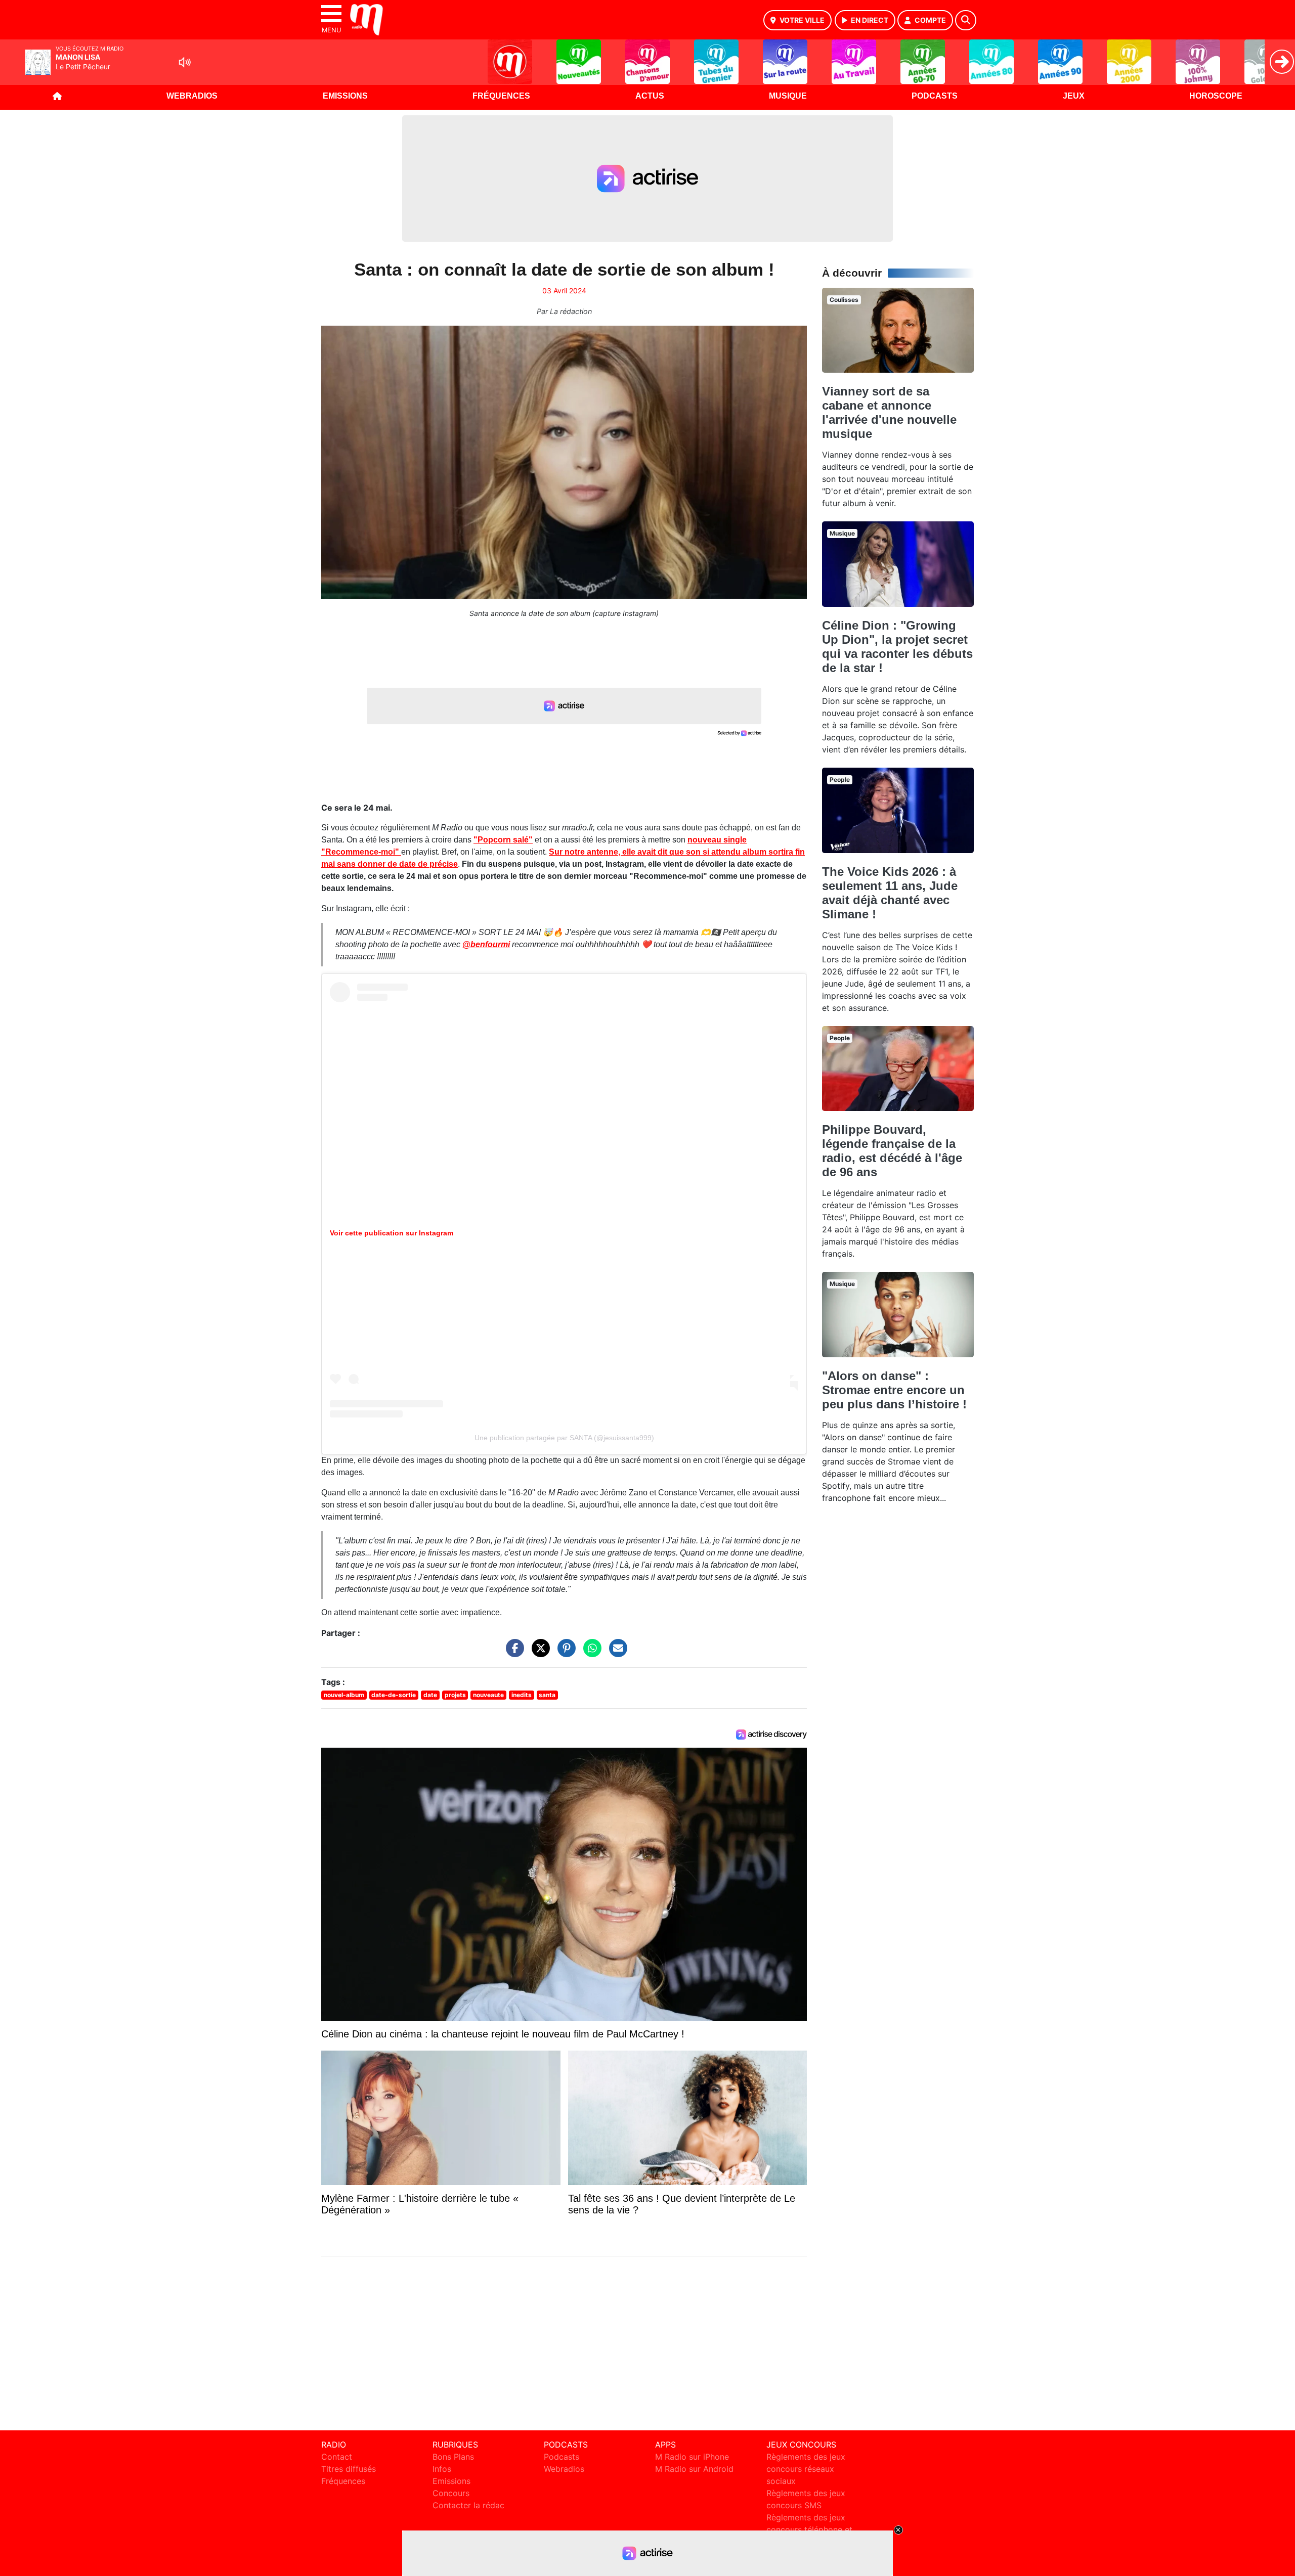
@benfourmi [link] (486, 944)
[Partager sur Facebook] (512, 1653)
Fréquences (501, 96)
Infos (442, 2469)
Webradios (192, 96)
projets (455, 1695)
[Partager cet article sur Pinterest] (564, 1653)
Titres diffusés (349, 2469)
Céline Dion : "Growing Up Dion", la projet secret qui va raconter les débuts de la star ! (897, 647)
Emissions (345, 96)
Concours (451, 2493)
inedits (522, 1695)
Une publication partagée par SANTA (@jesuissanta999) (564, 1438)
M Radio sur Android (694, 2469)
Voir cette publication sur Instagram (392, 1233)
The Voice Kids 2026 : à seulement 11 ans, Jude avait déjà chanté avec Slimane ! (890, 893)
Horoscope (1216, 96)
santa (547, 1695)
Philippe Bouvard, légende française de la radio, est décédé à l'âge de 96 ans (892, 1151)
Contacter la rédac (468, 2505)
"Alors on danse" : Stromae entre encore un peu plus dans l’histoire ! (894, 1390)
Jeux (1074, 96)
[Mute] (185, 62)
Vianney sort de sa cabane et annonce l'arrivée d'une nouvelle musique (889, 412)
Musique (788, 96)
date (430, 1695)
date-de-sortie (394, 1695)
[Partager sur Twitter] (538, 1653)
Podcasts (935, 96)
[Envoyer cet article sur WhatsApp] (590, 1653)
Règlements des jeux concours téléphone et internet (809, 2529)
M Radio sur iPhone (692, 2457)
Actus (650, 96)
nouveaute (488, 1695)
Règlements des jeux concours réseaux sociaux (806, 2469)
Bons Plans (453, 2457)
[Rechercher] (966, 20)
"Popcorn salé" (503, 840)
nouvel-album (344, 1695)
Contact (337, 2457)
